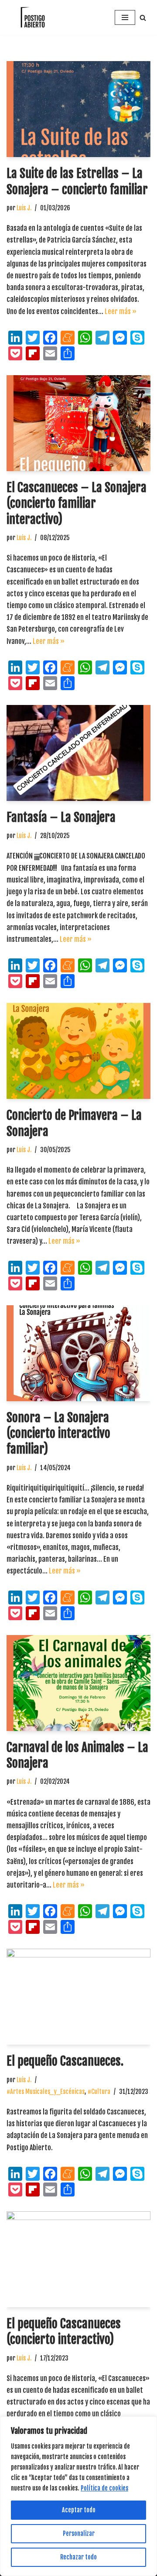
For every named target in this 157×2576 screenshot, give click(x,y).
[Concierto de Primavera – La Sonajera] (78, 1051)
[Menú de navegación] (125, 17)
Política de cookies (104, 2488)
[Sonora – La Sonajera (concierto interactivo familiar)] (78, 1353)
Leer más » (121, 311)
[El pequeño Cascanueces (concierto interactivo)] (78, 2259)
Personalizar (79, 2533)
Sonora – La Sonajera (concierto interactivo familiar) (58, 1433)
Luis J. (24, 208)
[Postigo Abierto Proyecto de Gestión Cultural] (33, 17)
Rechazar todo (78, 2557)
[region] (78, 2496)
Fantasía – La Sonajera (61, 817)
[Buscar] (143, 18)
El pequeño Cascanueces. (65, 2061)
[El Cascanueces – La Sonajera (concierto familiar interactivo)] (78, 423)
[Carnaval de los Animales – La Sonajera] (78, 1683)
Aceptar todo (79, 2510)
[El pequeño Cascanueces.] (78, 1997)
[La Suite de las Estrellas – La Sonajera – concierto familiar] (78, 109)
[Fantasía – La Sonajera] (78, 753)
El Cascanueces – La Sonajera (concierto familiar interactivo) (77, 503)
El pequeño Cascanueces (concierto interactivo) (64, 2331)
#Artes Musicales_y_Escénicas (46, 2092)
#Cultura (99, 2092)
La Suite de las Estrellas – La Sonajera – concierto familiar (77, 181)
